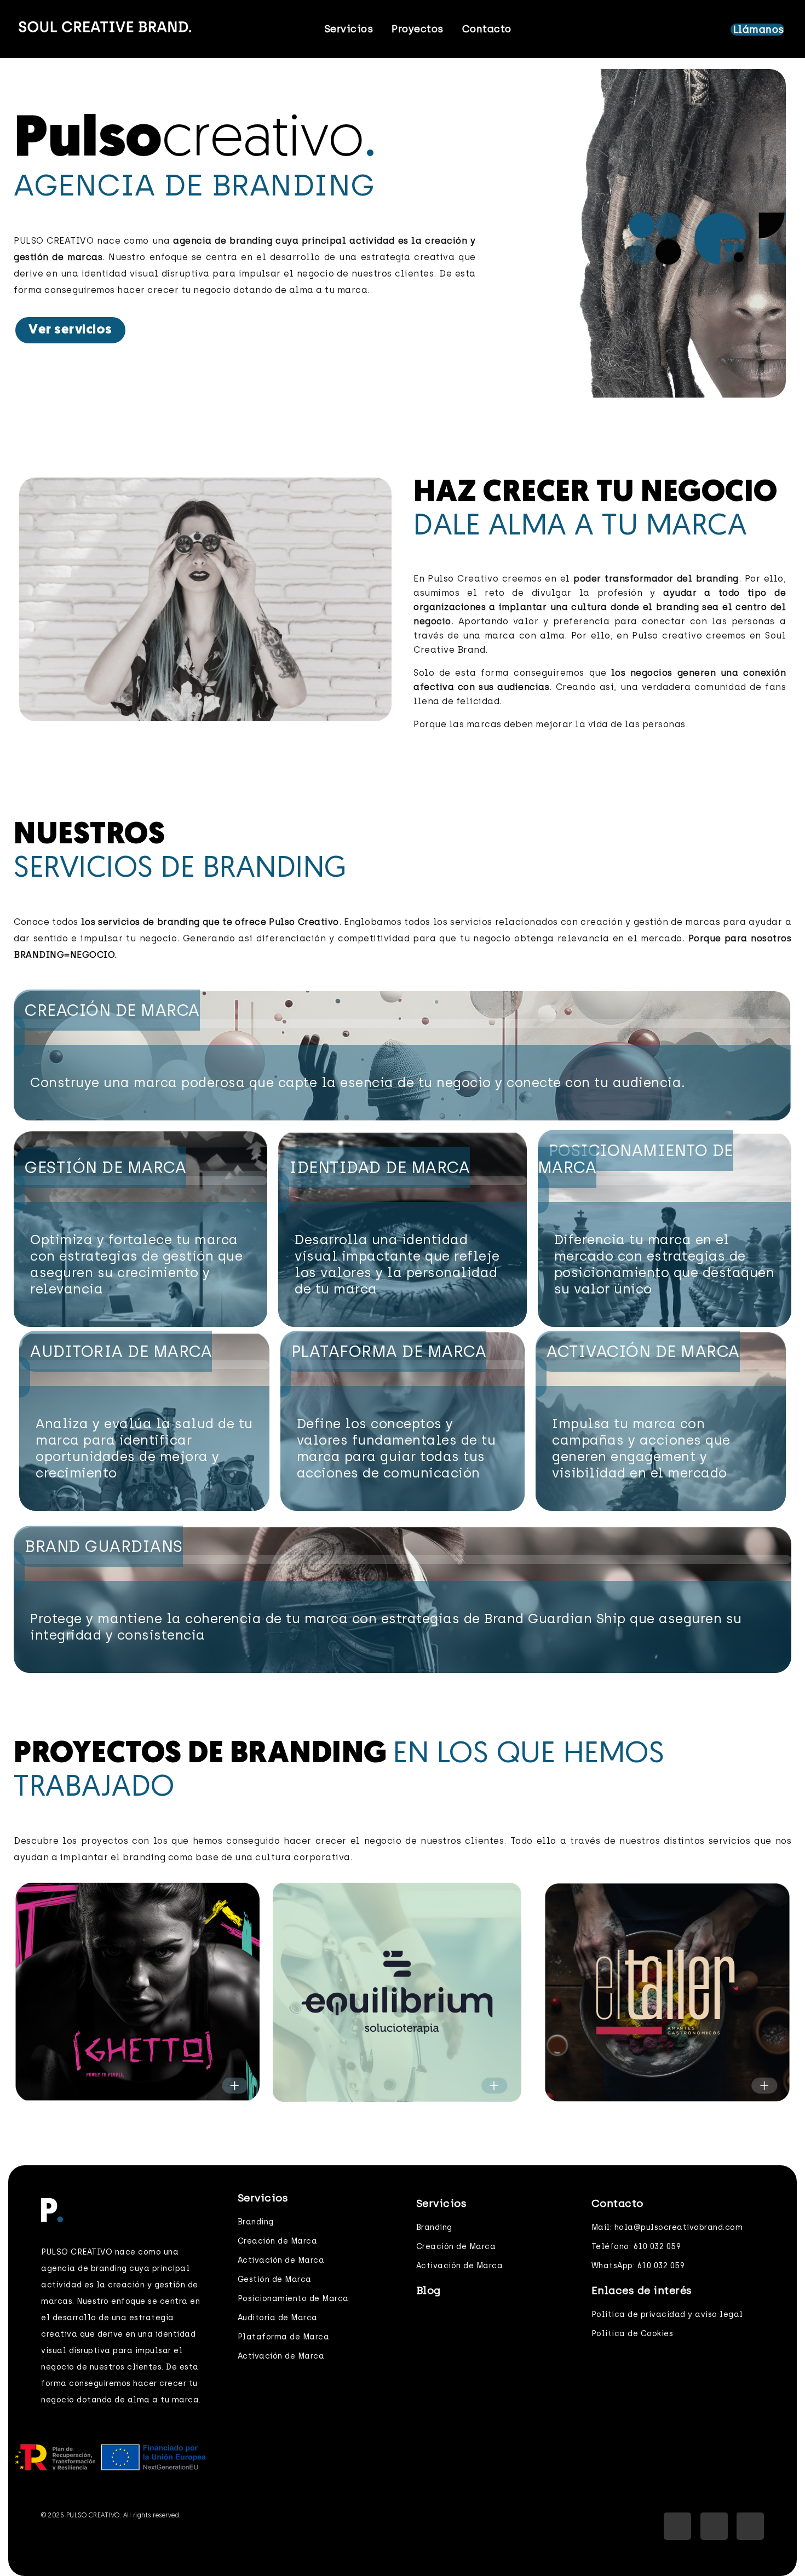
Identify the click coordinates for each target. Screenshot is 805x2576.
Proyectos (418, 29)
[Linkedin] (714, 2526)
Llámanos (759, 30)
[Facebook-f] (677, 2526)
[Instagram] (750, 2526)
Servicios (349, 29)
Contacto (487, 29)
